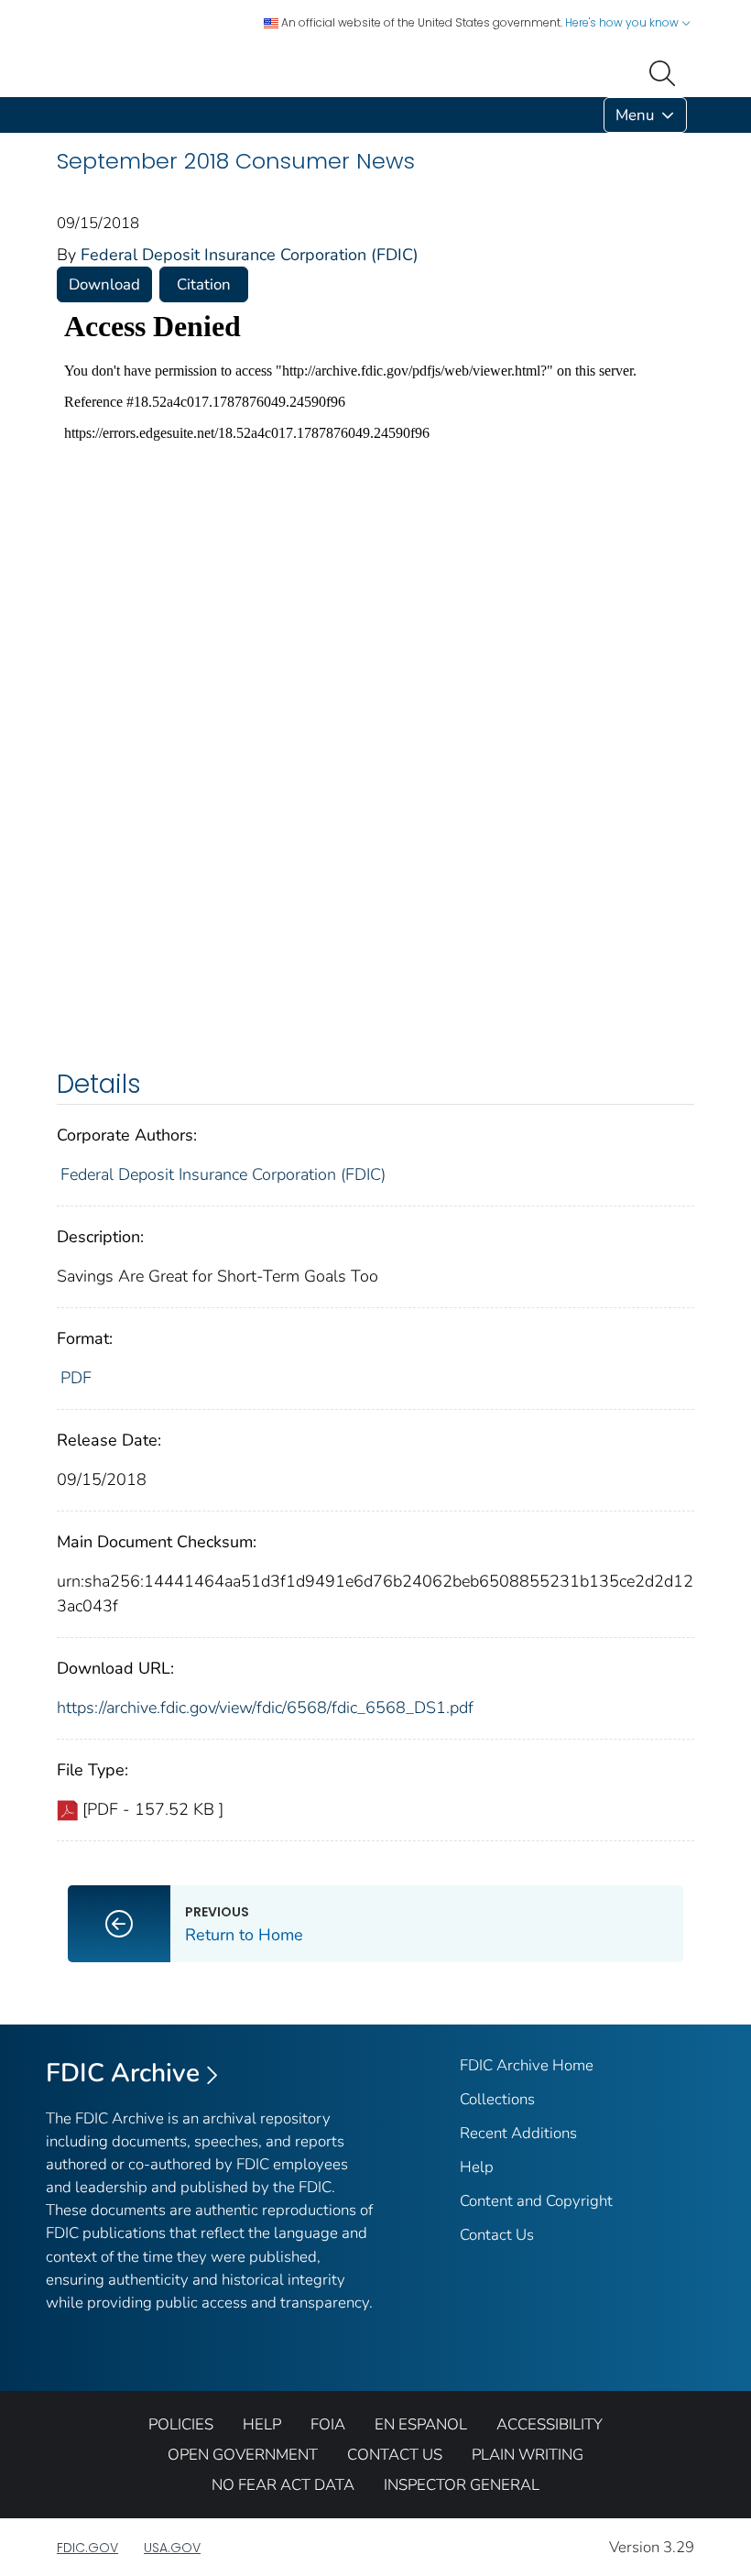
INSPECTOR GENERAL (462, 2485)
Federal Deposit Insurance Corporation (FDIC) (250, 255)
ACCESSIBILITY (550, 2424)
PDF (76, 1378)
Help (477, 2167)
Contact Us (497, 2235)
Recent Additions (518, 2133)
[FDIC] (60, 115)
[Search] (666, 71)
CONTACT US (395, 2455)
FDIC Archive (123, 2073)
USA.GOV (172, 2548)
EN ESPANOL (421, 2424)
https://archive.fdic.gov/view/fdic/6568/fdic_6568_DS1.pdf (265, 1708)
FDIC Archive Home (527, 2065)
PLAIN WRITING (528, 2455)
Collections (497, 2099)
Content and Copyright (536, 2201)
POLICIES (181, 2424)
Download (104, 284)
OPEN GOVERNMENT (243, 2455)
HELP (262, 2424)
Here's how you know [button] (623, 22)
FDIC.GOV (87, 2548)
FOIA (328, 2424)
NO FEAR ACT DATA (283, 2485)
